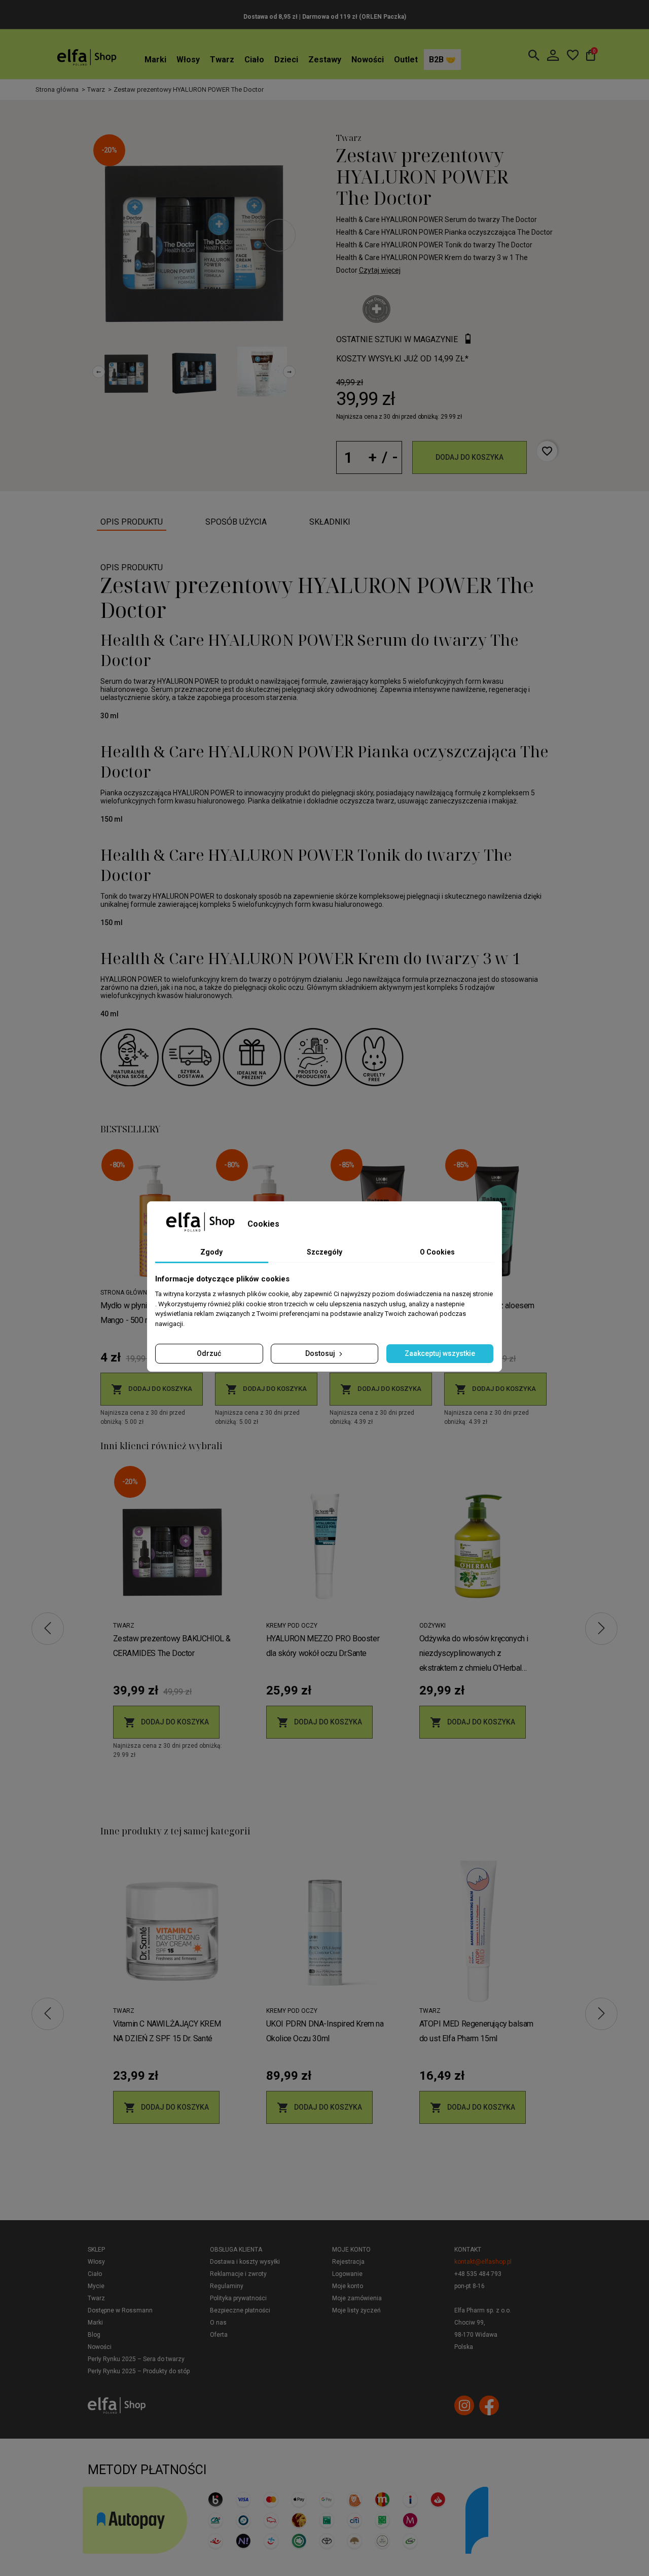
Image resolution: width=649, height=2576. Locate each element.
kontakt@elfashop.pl (483, 2262)
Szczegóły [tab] (324, 1252)
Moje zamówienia (357, 2298)
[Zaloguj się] (553, 55)
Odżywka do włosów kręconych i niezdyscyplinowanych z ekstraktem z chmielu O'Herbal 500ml (474, 1654)
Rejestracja (348, 2262)
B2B (437, 60)
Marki (155, 60)
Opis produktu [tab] (132, 522)
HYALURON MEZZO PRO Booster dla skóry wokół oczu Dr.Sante (323, 1646)
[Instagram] (464, 2405)
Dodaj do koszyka (470, 457)
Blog (94, 2335)
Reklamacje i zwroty (238, 2274)
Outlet (406, 60)
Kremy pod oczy (292, 1626)
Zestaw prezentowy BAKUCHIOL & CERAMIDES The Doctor (172, 1646)
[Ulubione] (573, 55)
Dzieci (286, 60)
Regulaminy (227, 2286)
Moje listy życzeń (356, 2310)
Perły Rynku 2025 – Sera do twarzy (136, 2359)
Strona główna (126, 1293)
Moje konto (351, 2250)
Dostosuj (321, 1353)
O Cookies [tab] (437, 1252)
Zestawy (325, 60)
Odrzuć (209, 1353)
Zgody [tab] (211, 1252)
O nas (218, 2323)
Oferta (219, 2335)
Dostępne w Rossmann (120, 2310)
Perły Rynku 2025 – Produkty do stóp (139, 2371)
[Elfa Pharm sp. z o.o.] (87, 57)
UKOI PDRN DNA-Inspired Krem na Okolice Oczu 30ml (325, 2031)
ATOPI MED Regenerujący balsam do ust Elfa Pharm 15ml (476, 2031)
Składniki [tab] (330, 522)
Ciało (254, 60)
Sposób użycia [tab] (236, 522)
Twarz (222, 60)
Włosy (188, 60)
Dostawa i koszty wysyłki (245, 2262)
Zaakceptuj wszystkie (440, 1353)
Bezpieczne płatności (240, 2310)
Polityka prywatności (238, 2298)
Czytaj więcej (380, 270)
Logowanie (347, 2274)
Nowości (368, 60)
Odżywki (432, 1626)
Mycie (96, 2286)
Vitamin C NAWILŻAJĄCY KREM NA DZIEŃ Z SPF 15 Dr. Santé (167, 2031)
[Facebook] (489, 2405)
